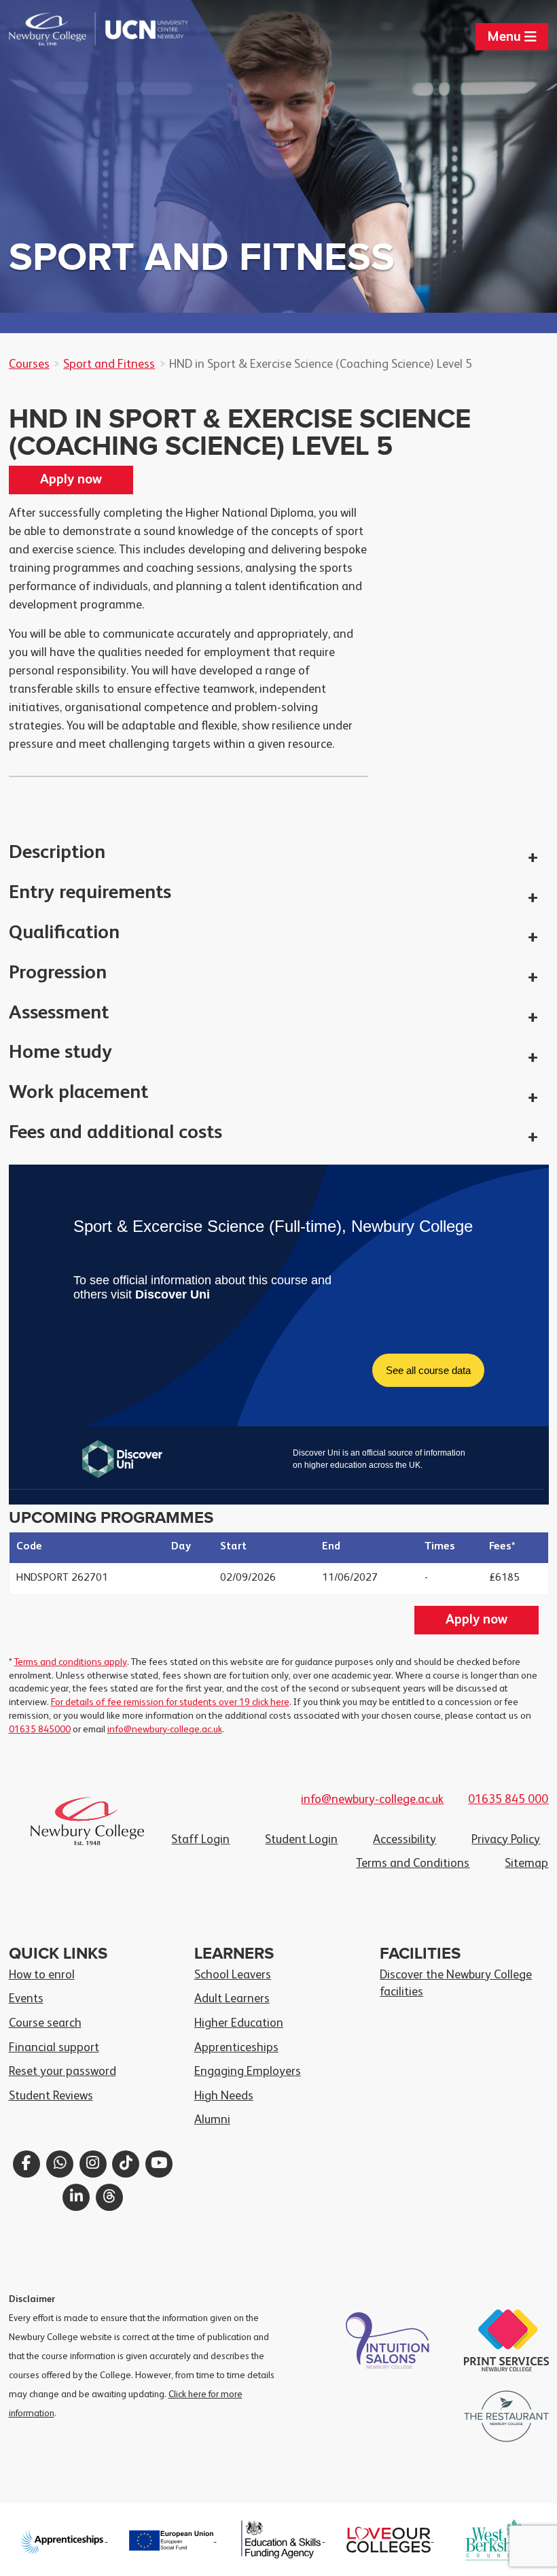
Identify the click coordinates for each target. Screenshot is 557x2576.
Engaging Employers (248, 2072)
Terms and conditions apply (71, 1662)
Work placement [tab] (78, 1093)
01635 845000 (40, 1730)
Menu (506, 37)
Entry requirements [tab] (90, 893)
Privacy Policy (506, 1840)
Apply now (71, 480)
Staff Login (200, 1840)
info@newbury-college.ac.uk (165, 1730)
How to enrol (42, 1975)
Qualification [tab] (64, 933)
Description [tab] (57, 853)
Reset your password (62, 2072)
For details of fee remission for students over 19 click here (170, 1702)
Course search (45, 2023)
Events (26, 1999)
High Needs (224, 2096)
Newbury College (54, 29)
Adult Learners (232, 1999)
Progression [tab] (58, 973)
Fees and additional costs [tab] (115, 1133)
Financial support (54, 2048)
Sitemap (526, 1864)
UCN (143, 29)
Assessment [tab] (59, 1013)
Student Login (301, 1840)
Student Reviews (51, 2096)
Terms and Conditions (413, 1864)
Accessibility (405, 1840)
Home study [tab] (60, 1053)
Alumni (212, 2120)
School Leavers (233, 1975)
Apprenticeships (236, 2048)
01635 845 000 (508, 1800)
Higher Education (239, 2023)
